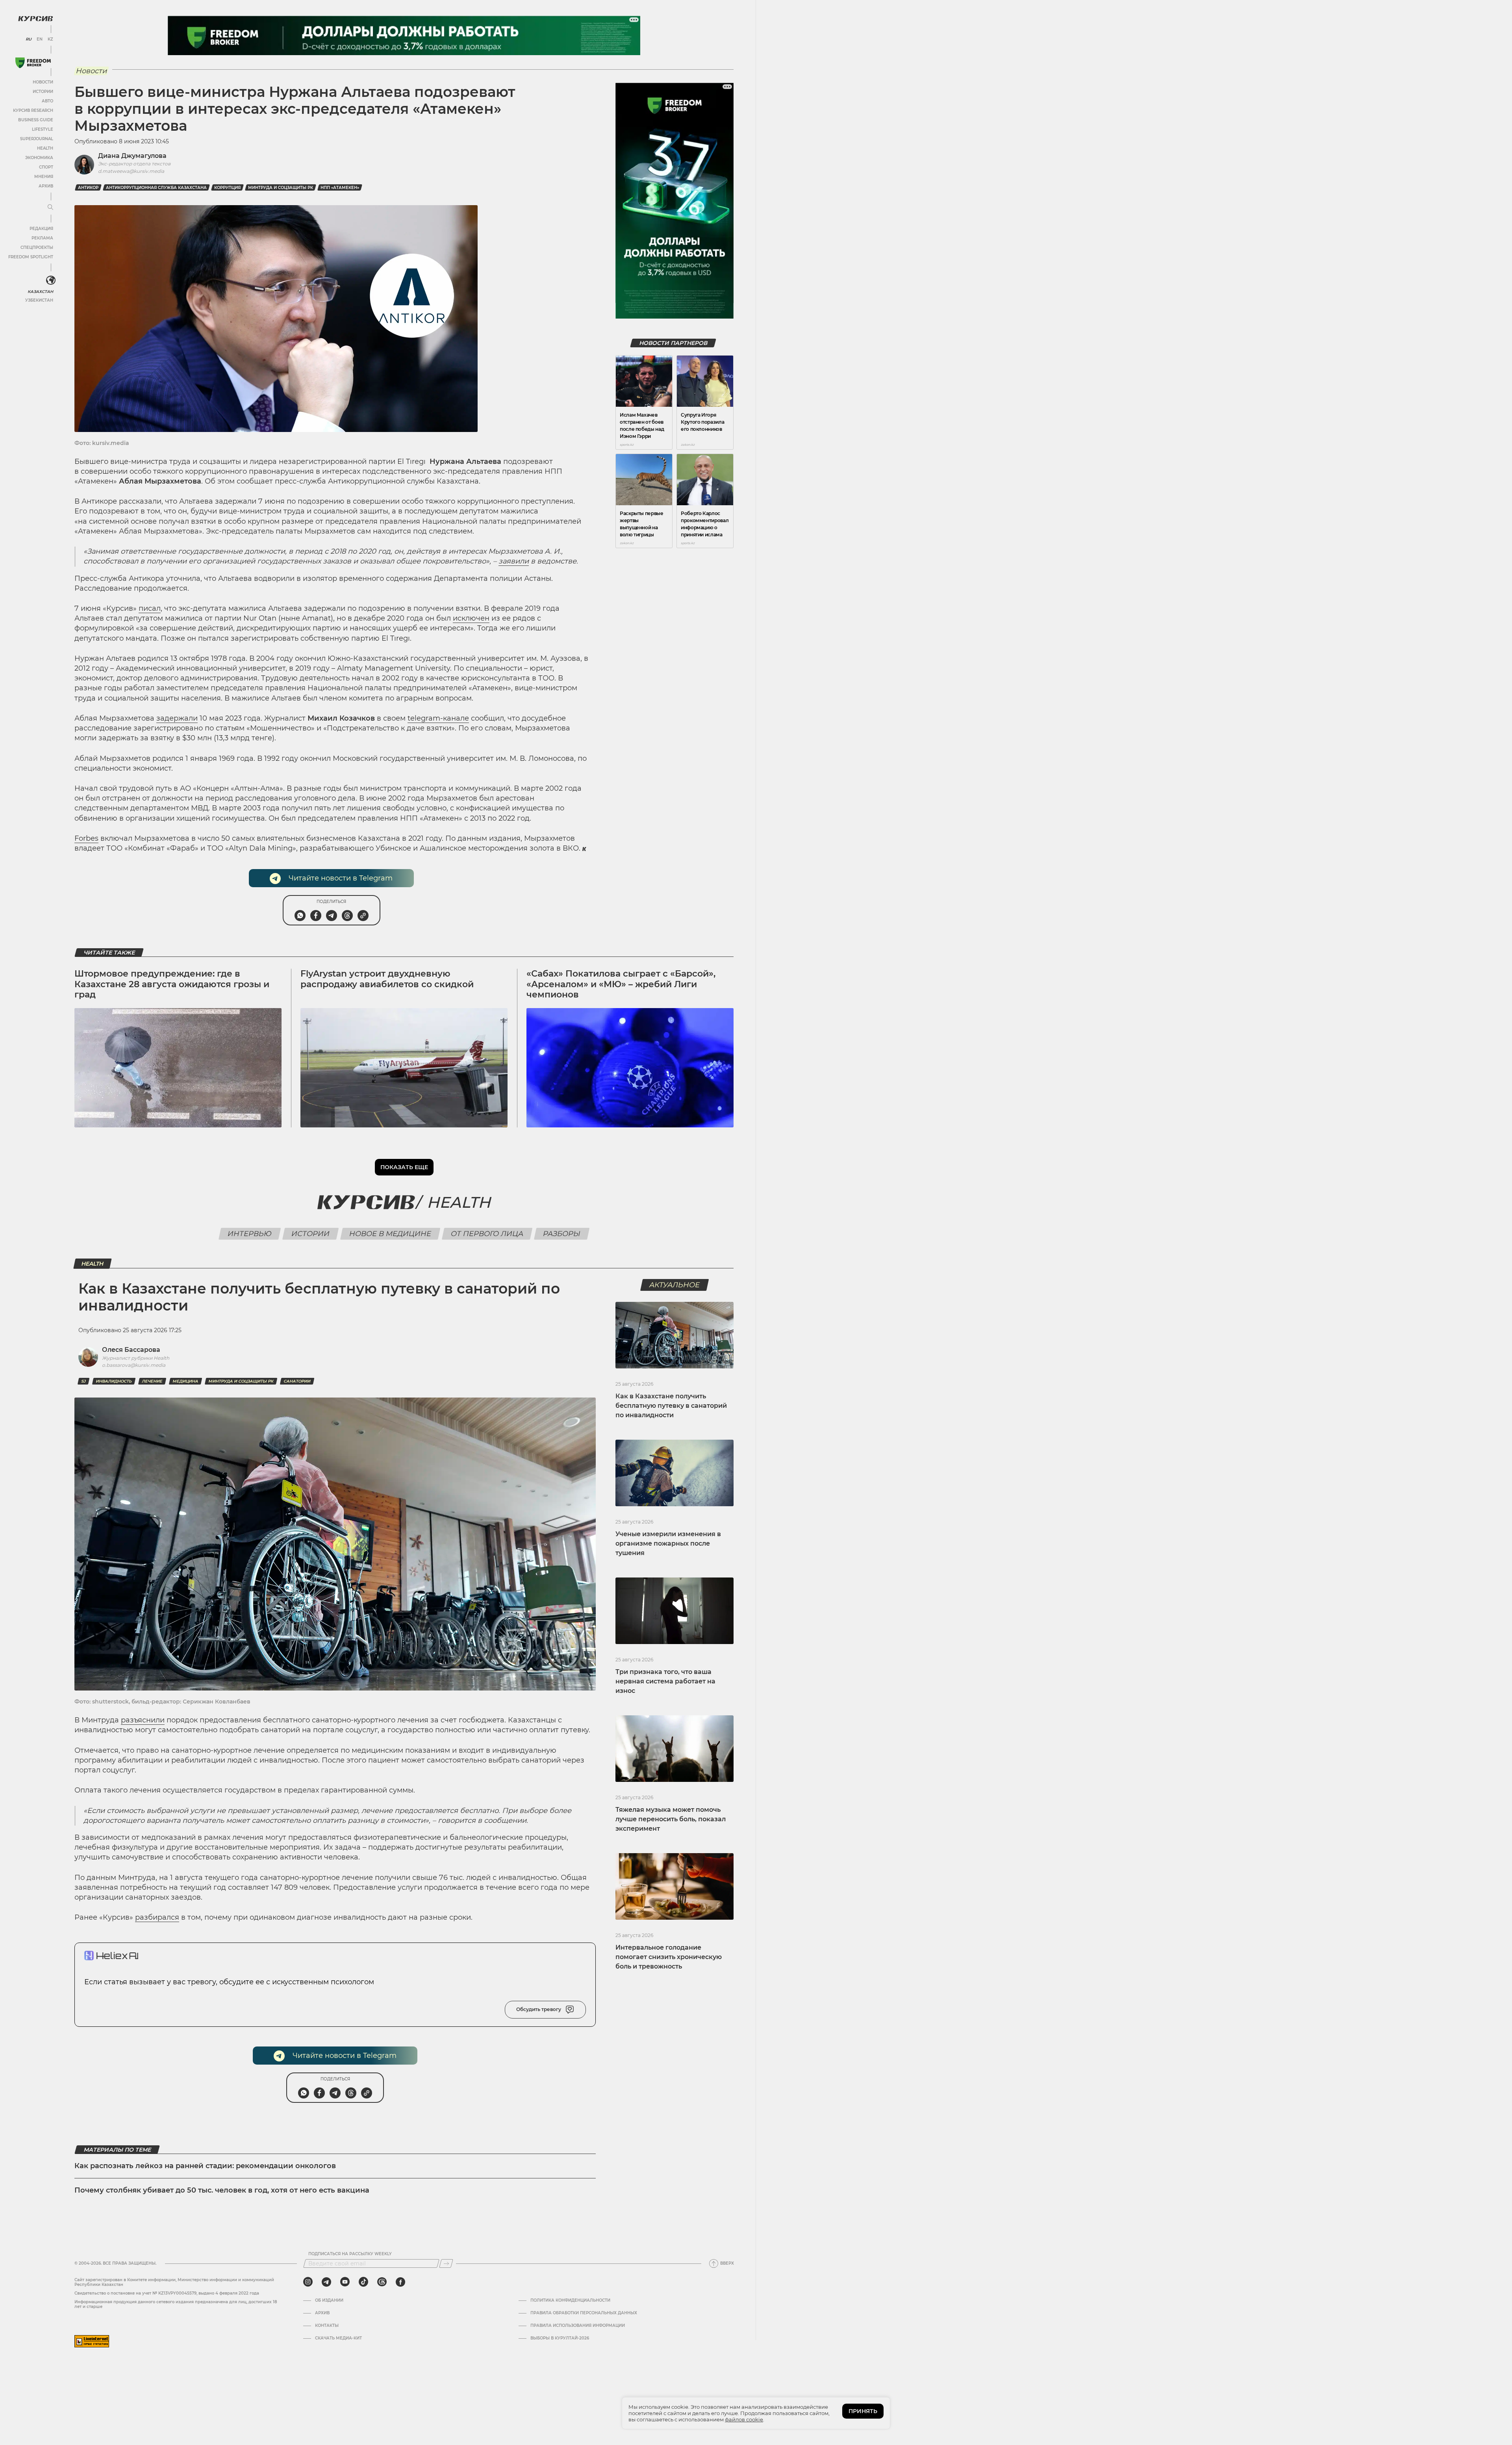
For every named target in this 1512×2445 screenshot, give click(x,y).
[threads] (382, 2282)
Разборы (562, 1234)
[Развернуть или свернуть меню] (50, 208)
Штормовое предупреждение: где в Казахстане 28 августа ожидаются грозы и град (172, 984)
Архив (46, 186)
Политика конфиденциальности (570, 2300)
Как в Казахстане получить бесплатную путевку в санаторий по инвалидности (671, 1406)
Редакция (41, 229)
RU (29, 39)
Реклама (42, 238)
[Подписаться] (446, 2263)
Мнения (44, 177)
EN (40, 39)
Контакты (327, 2326)
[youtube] (345, 2282)
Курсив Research (33, 110)
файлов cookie (744, 2419)
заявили (514, 561)
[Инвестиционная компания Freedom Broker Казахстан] (33, 63)
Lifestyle (43, 129)
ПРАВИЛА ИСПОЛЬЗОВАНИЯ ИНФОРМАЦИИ (578, 2326)
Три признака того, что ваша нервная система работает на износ (665, 1681)
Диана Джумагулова (132, 156)
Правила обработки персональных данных (584, 2313)
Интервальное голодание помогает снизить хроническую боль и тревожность (669, 1957)
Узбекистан (39, 300)
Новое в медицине (390, 1234)
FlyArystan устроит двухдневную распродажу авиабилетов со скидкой (387, 979)
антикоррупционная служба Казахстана (156, 188)
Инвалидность (114, 1381)
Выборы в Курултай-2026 (560, 2338)
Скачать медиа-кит (338, 2338)
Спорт (46, 167)
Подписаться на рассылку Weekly (350, 2254)
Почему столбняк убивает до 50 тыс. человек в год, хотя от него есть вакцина (222, 2190)
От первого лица (487, 1234)
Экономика (39, 158)
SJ (83, 1381)
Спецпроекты (37, 247)
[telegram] (326, 2282)
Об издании (329, 2300)
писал (150, 608)
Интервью (250, 1234)
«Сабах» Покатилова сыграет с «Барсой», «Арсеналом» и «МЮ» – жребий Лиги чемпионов (621, 984)
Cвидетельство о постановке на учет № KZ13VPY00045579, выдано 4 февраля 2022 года (167, 2293)
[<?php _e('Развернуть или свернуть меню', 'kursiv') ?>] (51, 280)
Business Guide (36, 120)
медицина (185, 1381)
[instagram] (308, 2282)
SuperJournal (37, 139)
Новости (43, 82)
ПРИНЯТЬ (863, 2411)
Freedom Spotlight (31, 257)
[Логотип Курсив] (35, 19)
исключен (471, 618)
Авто (47, 101)
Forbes (86, 838)
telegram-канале (438, 718)
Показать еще (404, 1167)
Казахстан (40, 292)
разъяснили (143, 1720)
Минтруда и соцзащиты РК (281, 188)
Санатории (297, 1381)
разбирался (157, 1917)
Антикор (88, 188)
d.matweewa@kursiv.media (131, 171)
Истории (43, 92)
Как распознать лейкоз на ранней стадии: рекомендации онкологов (206, 2166)
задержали (177, 718)
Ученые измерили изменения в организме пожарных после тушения (668, 1543)
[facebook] (400, 2282)
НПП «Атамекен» (340, 188)
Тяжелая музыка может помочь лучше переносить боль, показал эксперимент (671, 1819)
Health (45, 148)
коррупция (227, 188)
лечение (152, 1381)
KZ (50, 39)
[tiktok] (363, 2282)
